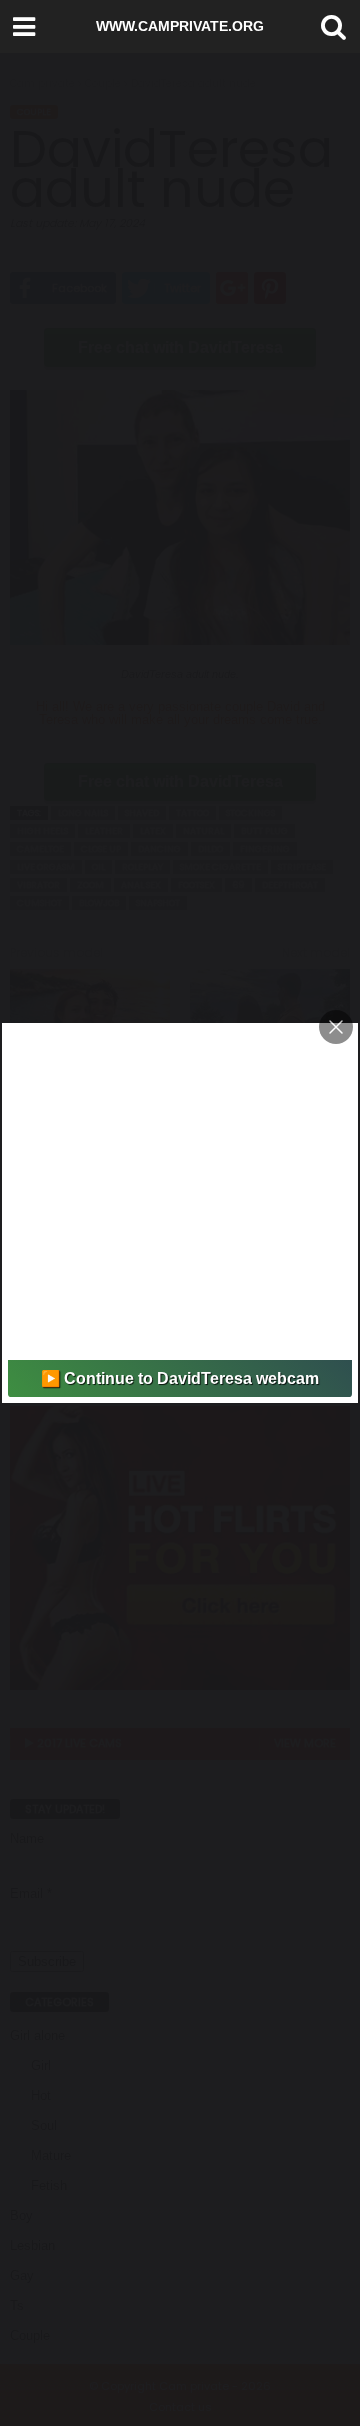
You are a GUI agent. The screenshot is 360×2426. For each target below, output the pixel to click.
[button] (329, 27)
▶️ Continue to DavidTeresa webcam (180, 1378)
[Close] (336, 1027)
